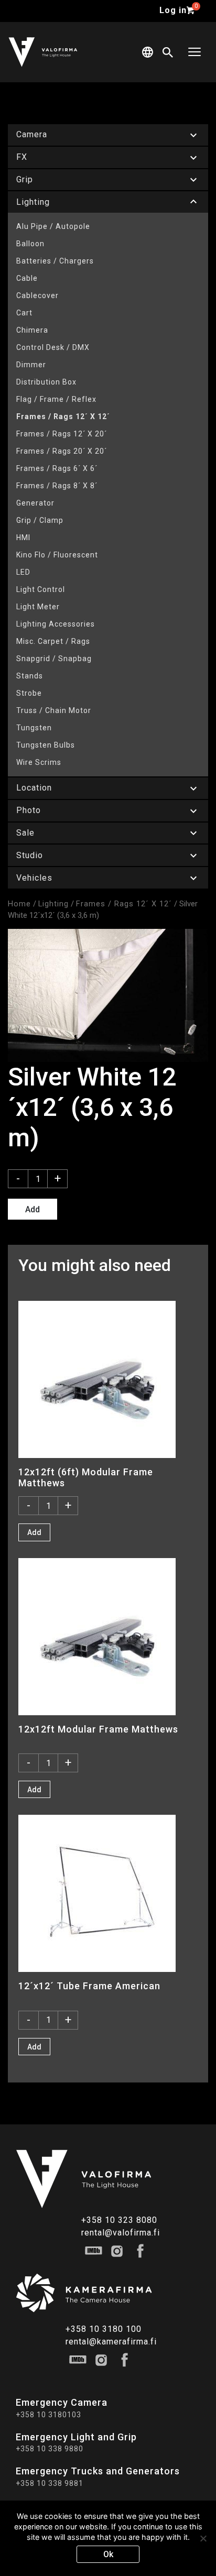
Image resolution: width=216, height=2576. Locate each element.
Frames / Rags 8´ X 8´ (57, 486)
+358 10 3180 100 (104, 2329)
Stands (30, 676)
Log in (173, 10)
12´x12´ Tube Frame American (89, 1986)
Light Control (41, 589)
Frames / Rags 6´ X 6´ (57, 468)
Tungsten (34, 728)
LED (23, 572)
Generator (35, 503)
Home (19, 904)
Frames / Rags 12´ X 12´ (63, 416)
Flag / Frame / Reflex (56, 399)
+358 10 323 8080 (119, 2220)
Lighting (53, 904)
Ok (108, 2554)
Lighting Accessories (56, 624)
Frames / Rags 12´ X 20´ (62, 434)
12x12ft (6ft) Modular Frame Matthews (86, 1477)
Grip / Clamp (40, 520)
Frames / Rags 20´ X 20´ (62, 451)
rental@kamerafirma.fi (111, 2342)
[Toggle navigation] (195, 52)
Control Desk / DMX (53, 347)
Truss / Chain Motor (54, 710)
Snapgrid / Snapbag (54, 659)
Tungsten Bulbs (46, 745)
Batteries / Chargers (55, 261)
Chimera (32, 330)
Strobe (29, 693)
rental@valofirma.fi (121, 2233)
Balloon (30, 244)
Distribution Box (46, 382)
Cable (27, 278)
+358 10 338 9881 (50, 2483)
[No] (203, 2538)
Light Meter (38, 607)
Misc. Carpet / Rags (53, 641)
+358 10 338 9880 (50, 2449)
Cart (24, 313)
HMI (23, 538)
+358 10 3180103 (48, 2415)
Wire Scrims (39, 762)
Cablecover (37, 295)
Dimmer (31, 365)
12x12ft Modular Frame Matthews (98, 1729)
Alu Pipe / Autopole (53, 226)
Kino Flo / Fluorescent (57, 555)
